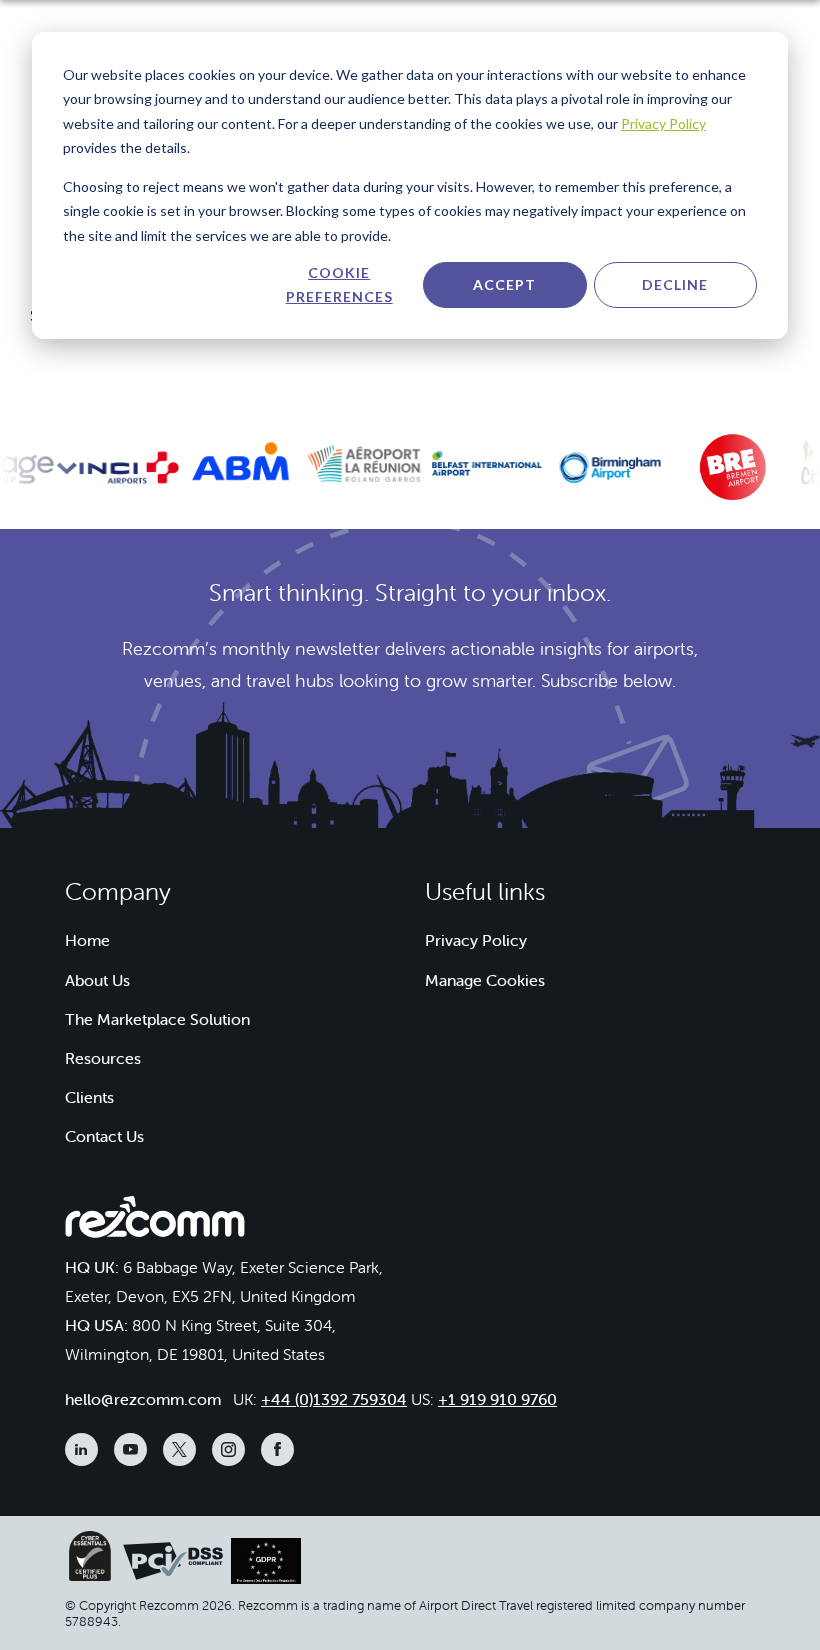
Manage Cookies (485, 980)
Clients (89, 1097)
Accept (504, 284)
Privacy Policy (663, 123)
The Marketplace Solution (157, 1019)
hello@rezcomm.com (143, 1399)
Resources (103, 1058)
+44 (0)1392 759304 (334, 1399)
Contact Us (104, 1136)
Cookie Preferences (339, 285)
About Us (97, 980)
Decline (675, 284)
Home (87, 940)
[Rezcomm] (155, 1223)
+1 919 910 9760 (497, 1399)
